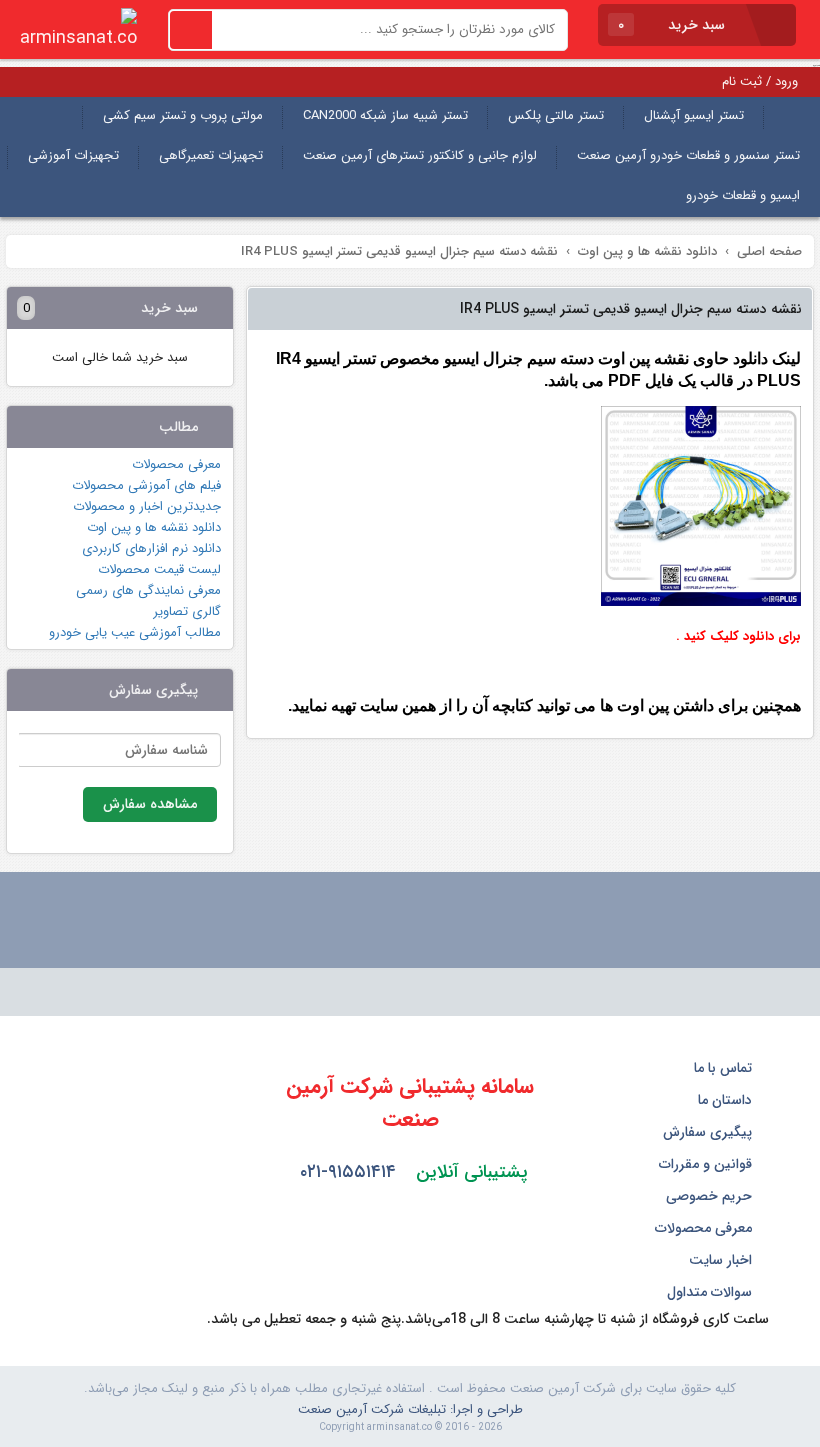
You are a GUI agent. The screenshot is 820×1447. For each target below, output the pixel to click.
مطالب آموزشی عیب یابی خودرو (135, 632)
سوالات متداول (711, 1292)
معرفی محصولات (176, 464)
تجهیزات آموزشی (73, 155)
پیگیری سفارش (709, 1132)
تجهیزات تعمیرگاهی (211, 155)
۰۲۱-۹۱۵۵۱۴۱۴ (348, 1172)
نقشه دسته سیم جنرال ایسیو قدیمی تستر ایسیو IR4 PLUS (631, 309)
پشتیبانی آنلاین (472, 1172)
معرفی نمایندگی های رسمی (148, 590)
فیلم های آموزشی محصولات (146, 485)
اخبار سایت (722, 1260)
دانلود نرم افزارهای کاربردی (151, 548)
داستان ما (727, 1100)
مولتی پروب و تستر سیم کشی (183, 115)
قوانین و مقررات (707, 1164)
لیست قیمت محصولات (159, 569)
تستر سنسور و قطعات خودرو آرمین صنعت (688, 155)
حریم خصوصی (711, 1196)
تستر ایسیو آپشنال (694, 115)
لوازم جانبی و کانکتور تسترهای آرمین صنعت (420, 155)
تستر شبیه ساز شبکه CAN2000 (385, 115)
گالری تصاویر (187, 611)
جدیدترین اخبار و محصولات (147, 506)
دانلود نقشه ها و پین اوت (154, 527)
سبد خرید (673, 25)
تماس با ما (725, 1068)
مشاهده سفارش (150, 804)
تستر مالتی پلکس (556, 115)
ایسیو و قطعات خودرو (743, 195)
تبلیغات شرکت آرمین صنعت (372, 1409)
